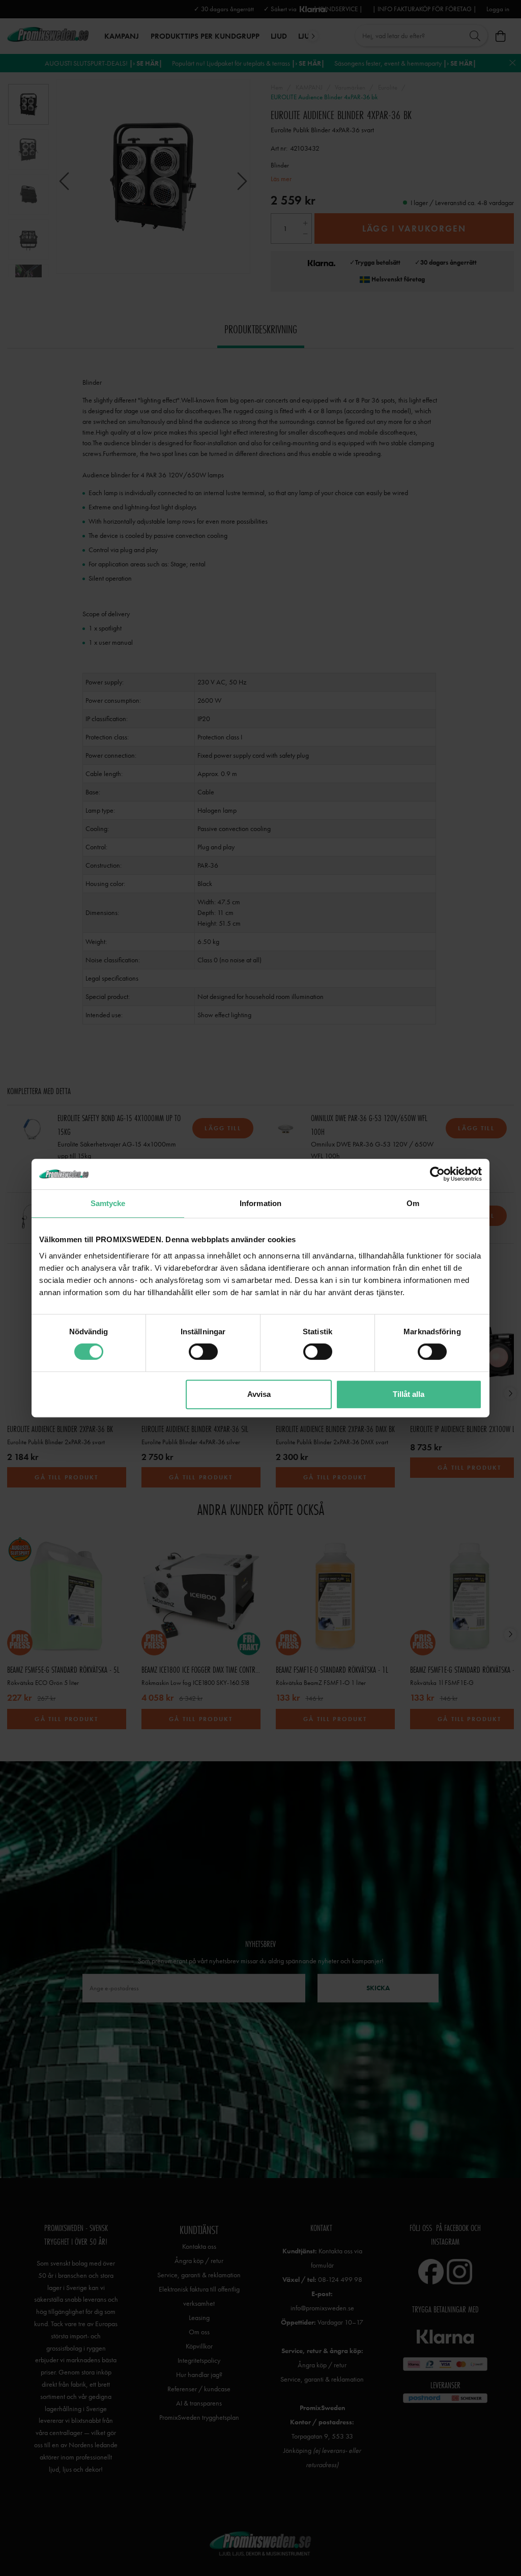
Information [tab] (260, 1203)
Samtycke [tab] (108, 1203)
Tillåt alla (409, 1394)
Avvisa (259, 1394)
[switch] (203, 1352)
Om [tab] (413, 1203)
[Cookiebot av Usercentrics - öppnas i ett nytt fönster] (437, 1174)
